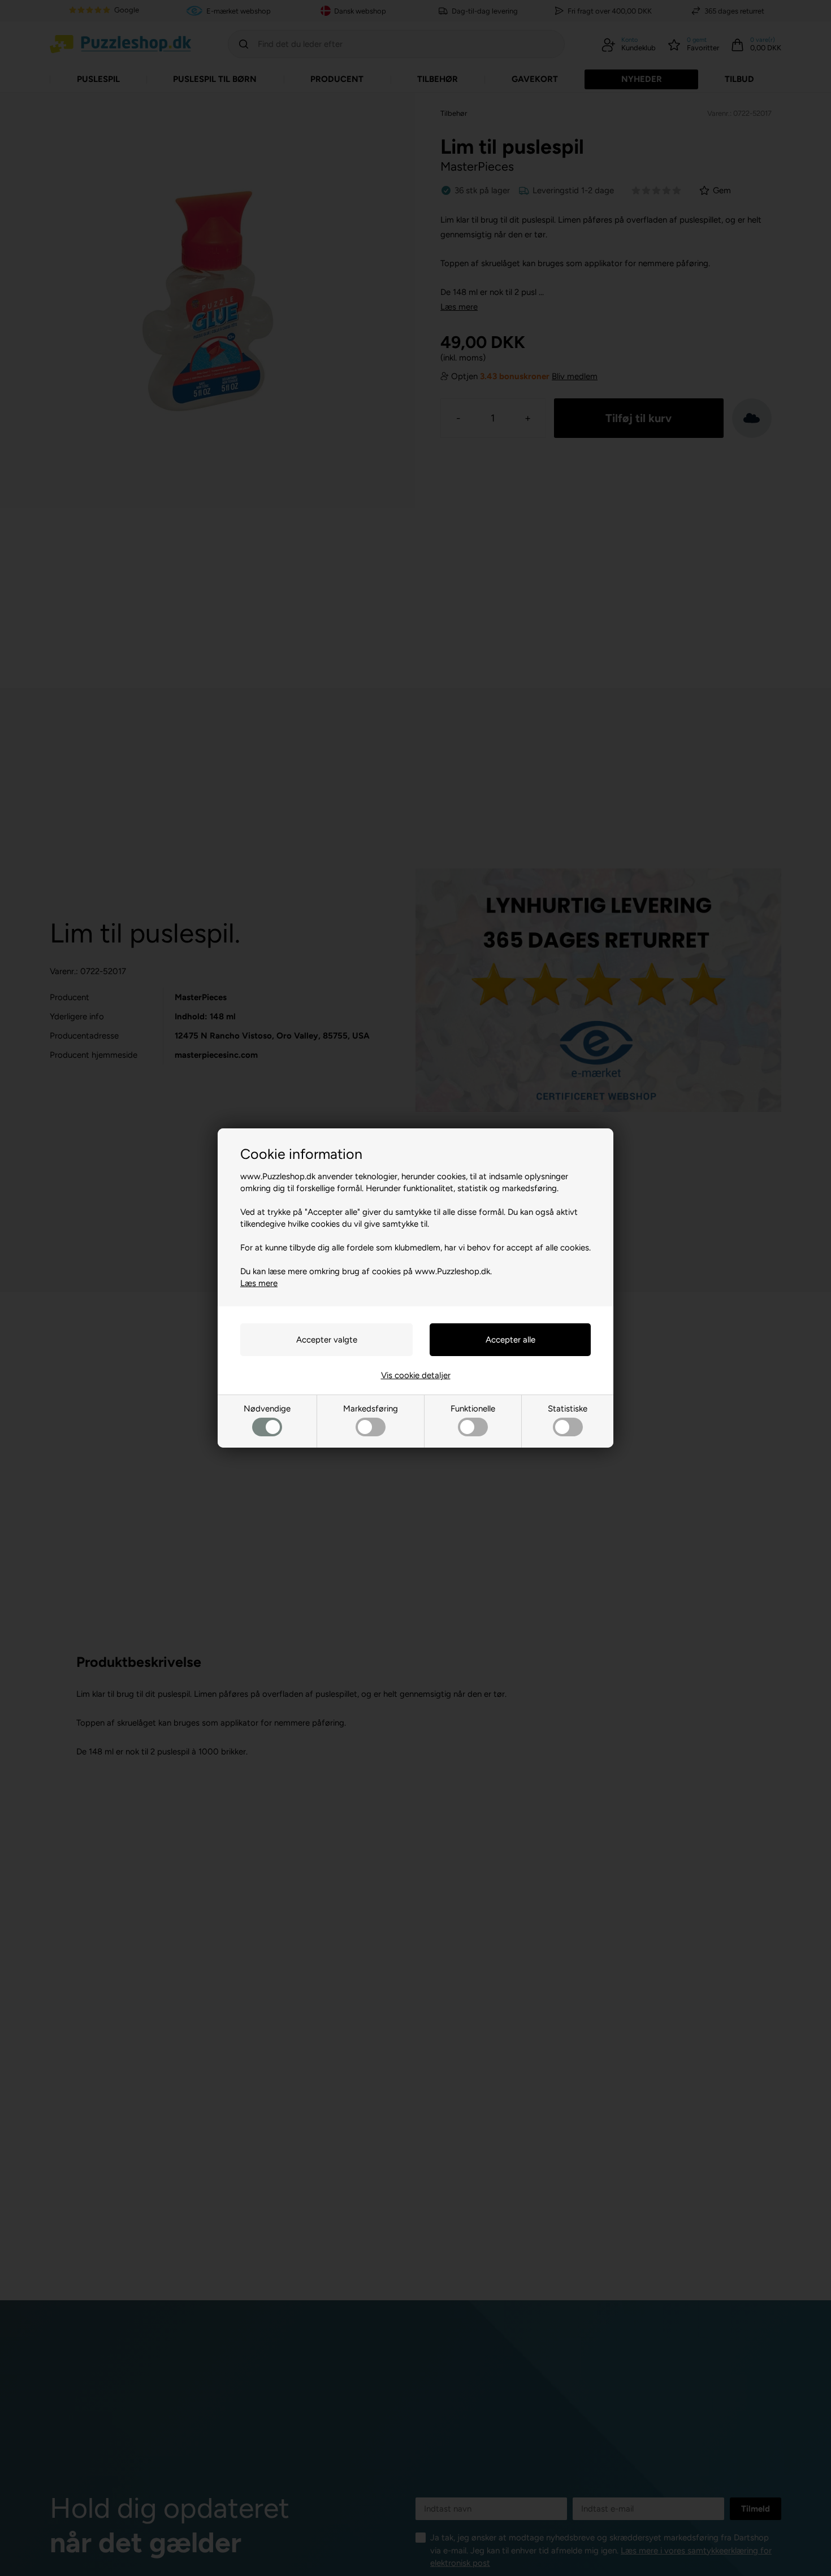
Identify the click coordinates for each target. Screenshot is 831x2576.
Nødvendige (267, 1409)
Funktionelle (473, 1409)
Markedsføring (371, 1409)
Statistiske (568, 1409)
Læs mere (259, 1283)
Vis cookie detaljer (416, 1375)
